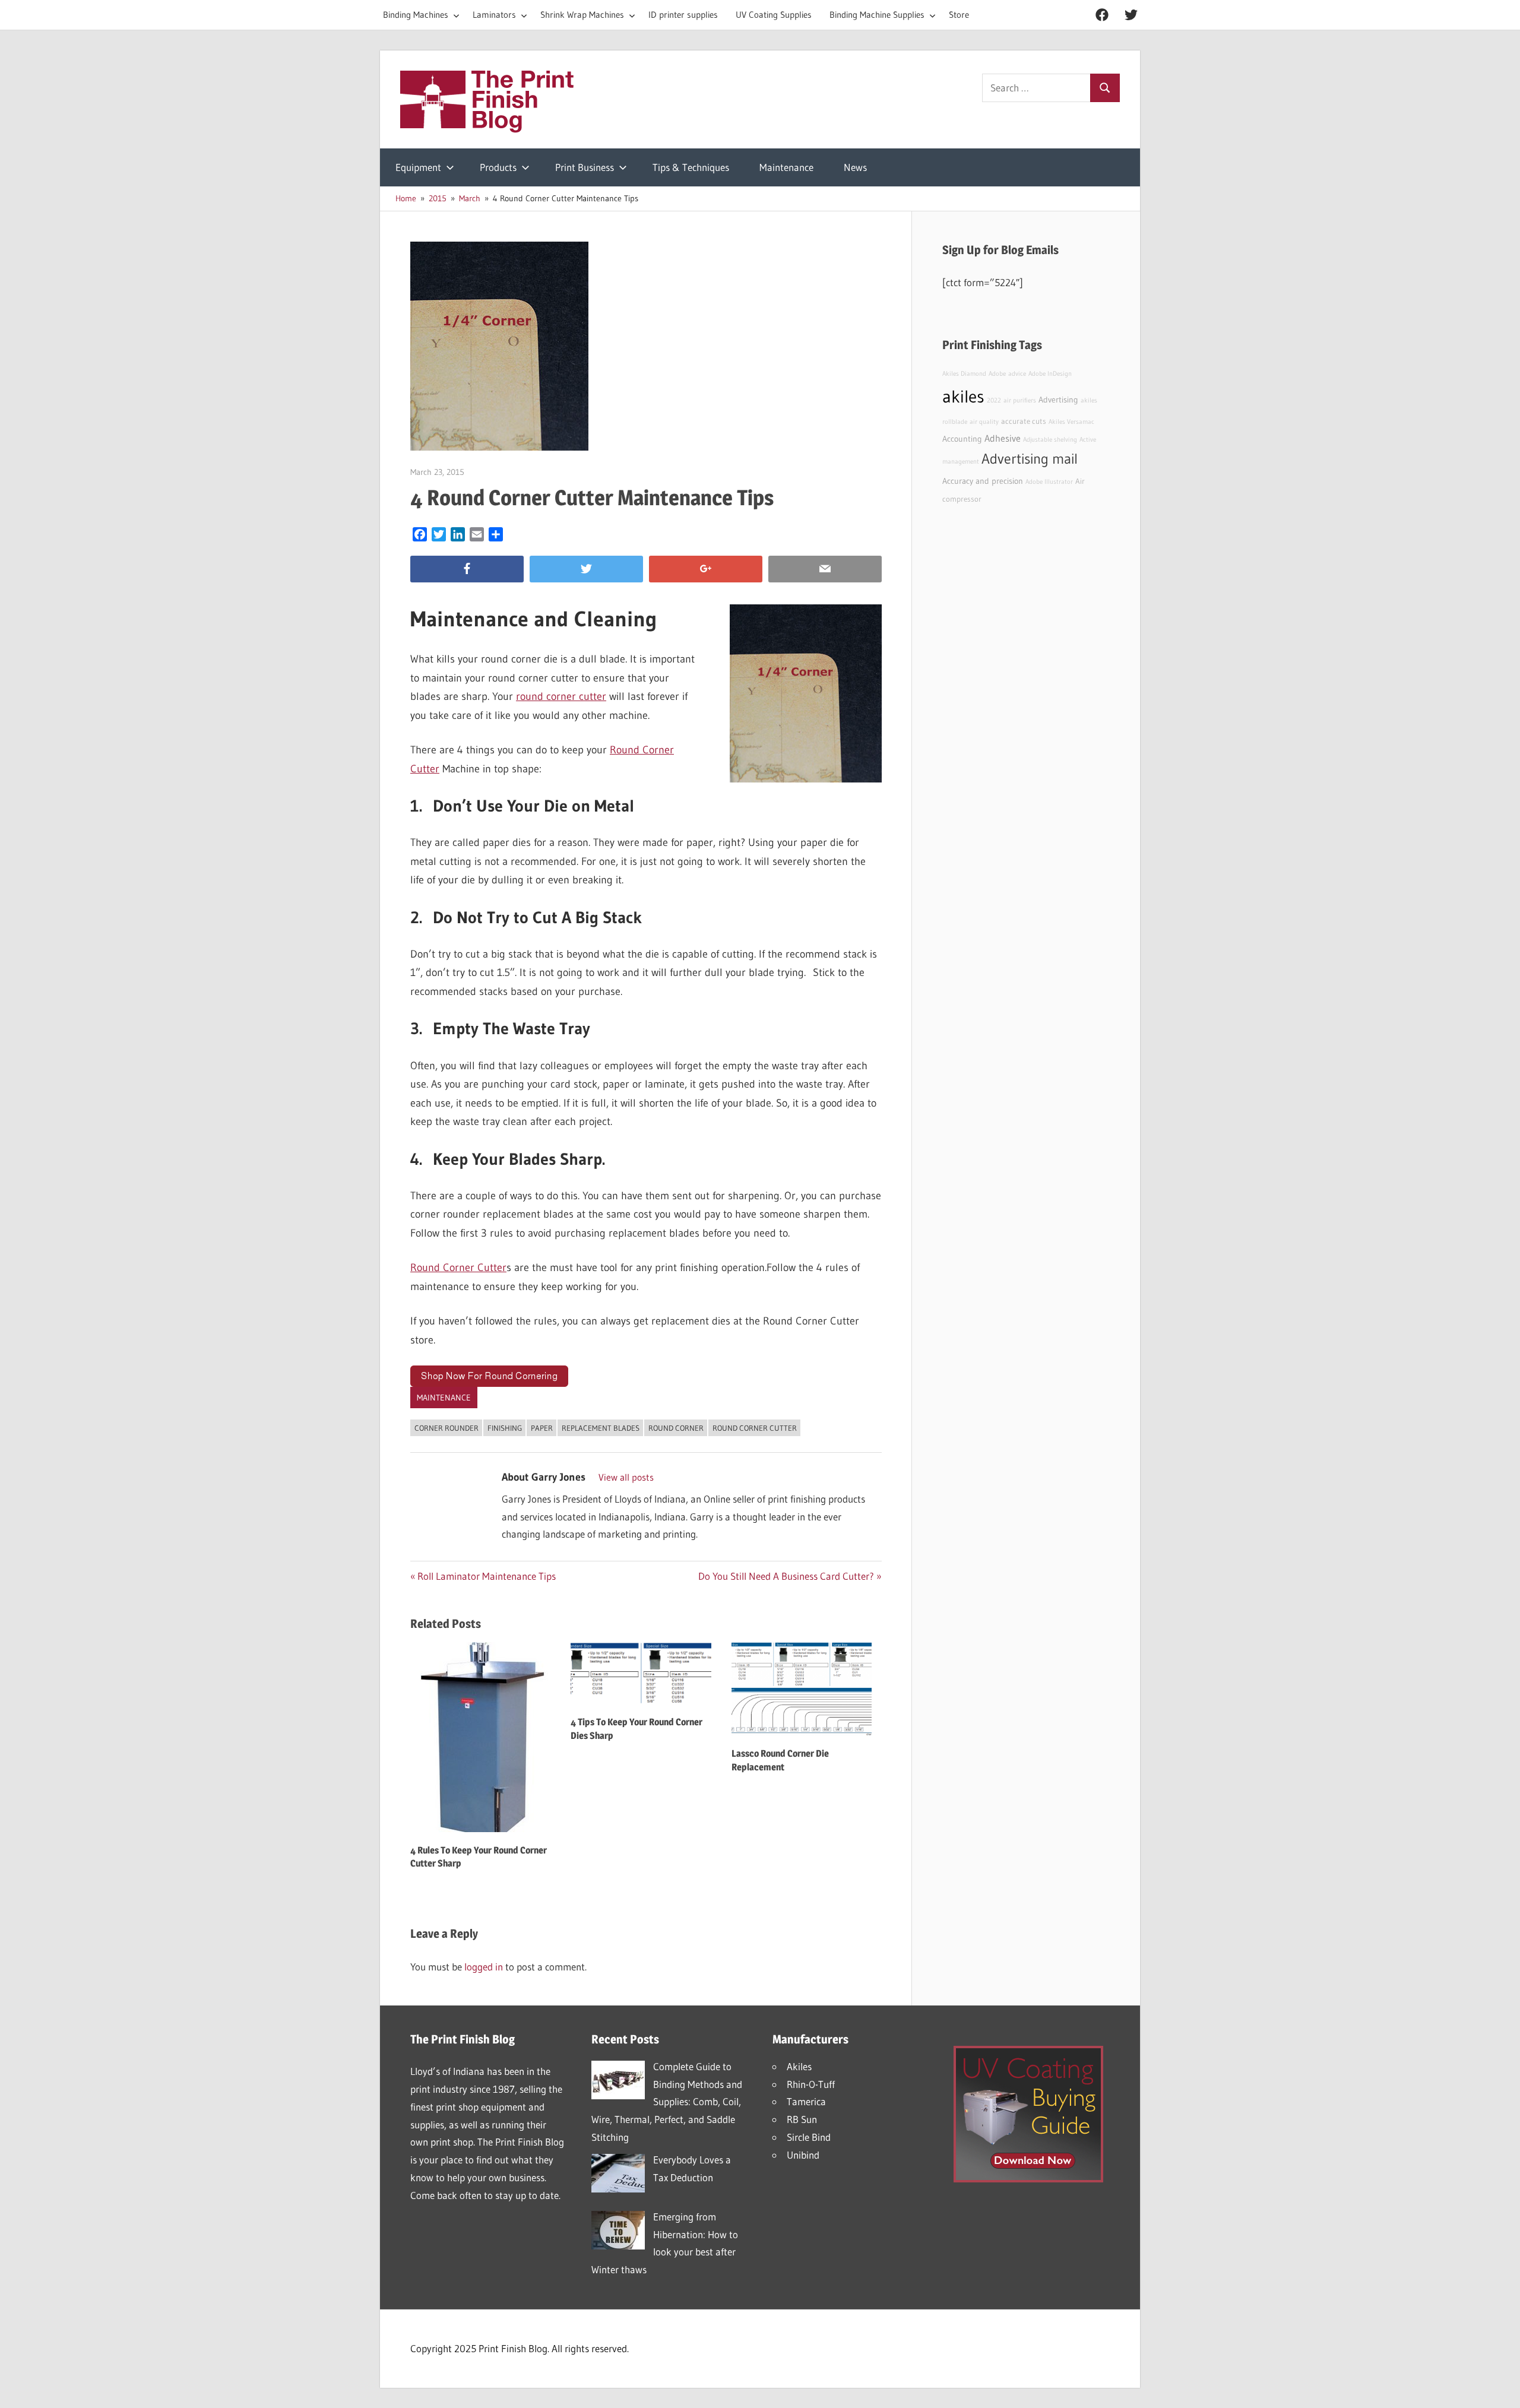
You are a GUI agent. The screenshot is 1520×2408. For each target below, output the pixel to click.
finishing (505, 1428)
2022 (994, 400)
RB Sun (802, 2119)
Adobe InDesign (1050, 374)
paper (542, 1428)
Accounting (962, 439)
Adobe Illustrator (1049, 482)
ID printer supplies (683, 15)
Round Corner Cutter (458, 1268)
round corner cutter (561, 696)
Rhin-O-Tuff (811, 2084)
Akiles (799, 2066)
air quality (984, 422)
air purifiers (1020, 400)
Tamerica (806, 2101)
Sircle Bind (809, 2137)
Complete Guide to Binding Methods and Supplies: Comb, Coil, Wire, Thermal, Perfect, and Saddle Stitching (667, 2102)
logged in (484, 1967)
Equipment (418, 167)
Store (959, 15)
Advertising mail (1030, 459)
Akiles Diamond (964, 374)
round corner (676, 1428)
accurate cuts (1024, 421)
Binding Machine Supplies (877, 15)
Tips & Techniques (691, 167)
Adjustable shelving (1050, 440)
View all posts (626, 1477)
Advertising (1058, 400)
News (855, 167)
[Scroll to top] (1500, 2388)
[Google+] (706, 569)
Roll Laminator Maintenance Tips (486, 1576)
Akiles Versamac (1071, 422)
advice (1017, 374)
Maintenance (786, 167)
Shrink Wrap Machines (582, 15)
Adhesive (1003, 438)
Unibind (803, 2155)
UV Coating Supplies (774, 15)
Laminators (494, 15)
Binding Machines (416, 15)
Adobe (997, 374)
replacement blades (601, 1428)
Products (498, 167)
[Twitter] (586, 569)
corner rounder (446, 1428)
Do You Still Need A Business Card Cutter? (786, 1576)
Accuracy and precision (983, 481)
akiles (963, 396)
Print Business (585, 167)
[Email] (825, 569)
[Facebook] (467, 569)
